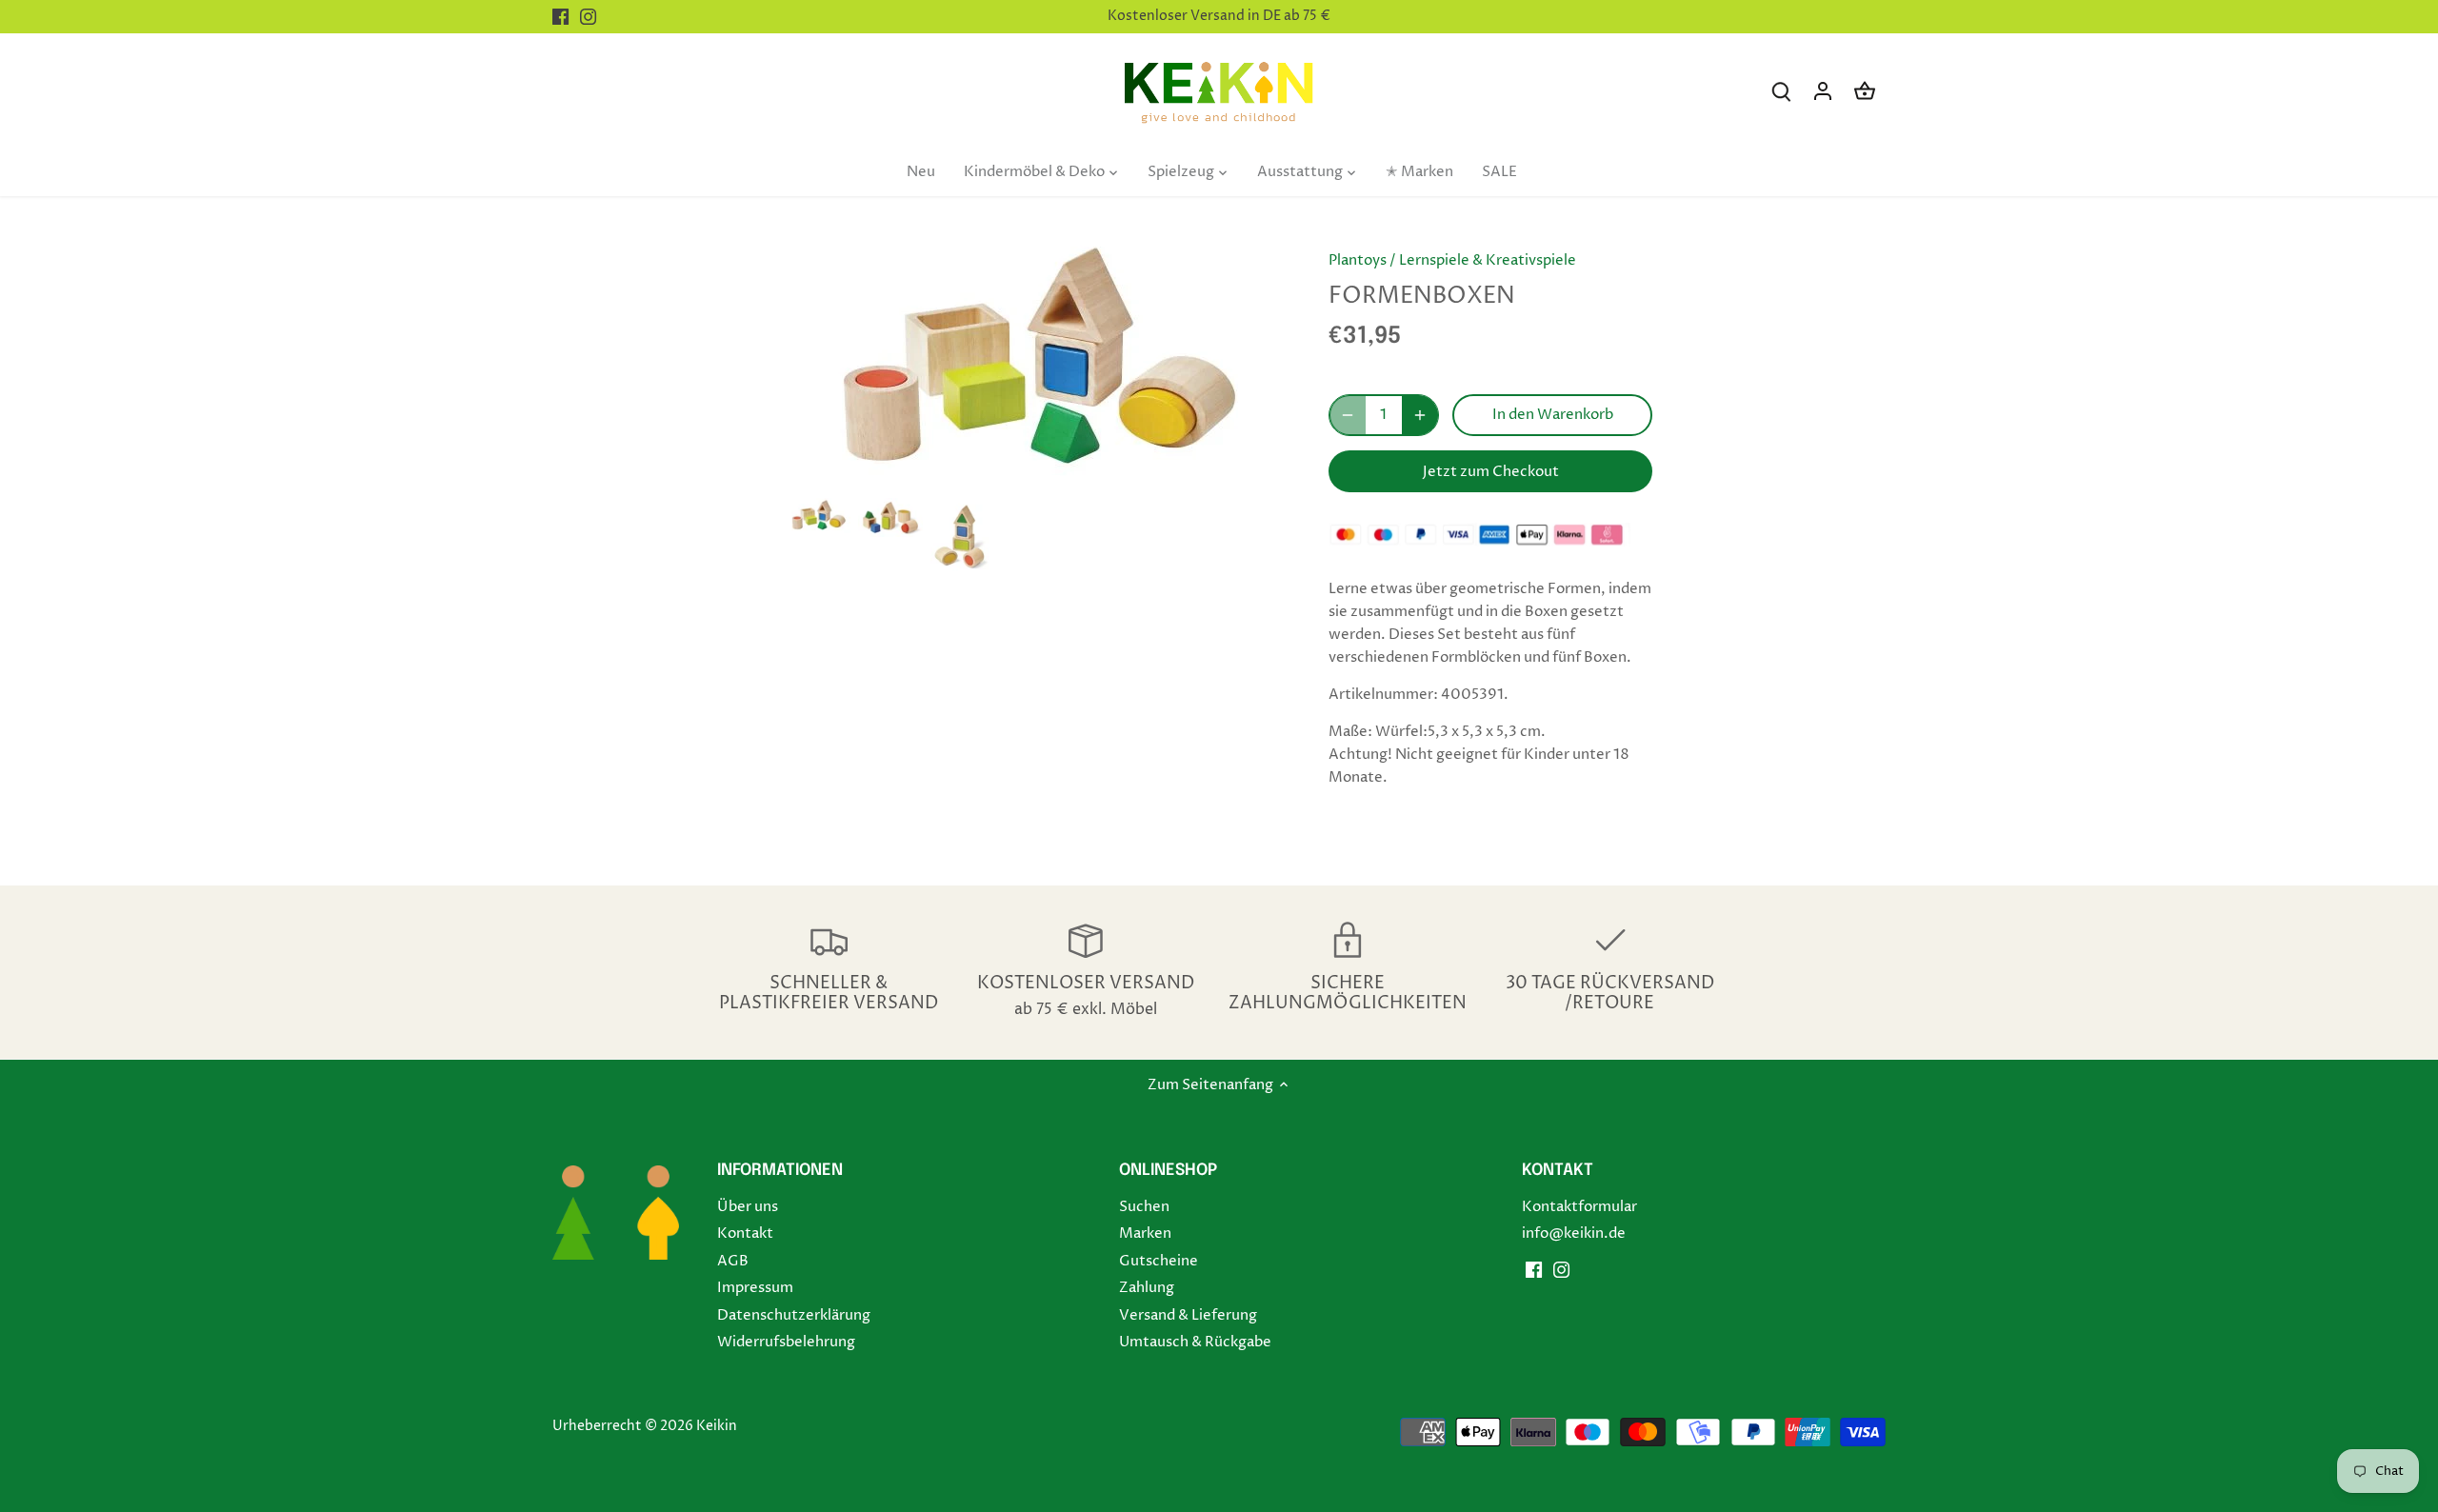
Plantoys (1358, 260)
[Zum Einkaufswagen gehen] (1865, 91)
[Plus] (1420, 415)
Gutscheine (1159, 1261)
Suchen (1144, 1207)
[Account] (1823, 91)
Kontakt (745, 1233)
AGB (733, 1261)
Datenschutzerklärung (794, 1315)
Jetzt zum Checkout (1491, 472)
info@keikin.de (1574, 1233)
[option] (818, 516)
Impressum (755, 1288)
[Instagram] (588, 17)
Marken (1145, 1233)
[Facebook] (560, 17)
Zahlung (1147, 1288)
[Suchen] (1781, 91)
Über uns (748, 1207)
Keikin (717, 1426)
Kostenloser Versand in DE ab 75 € (1219, 16)
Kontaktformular (1579, 1207)
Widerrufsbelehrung (786, 1342)
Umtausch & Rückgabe (1195, 1342)
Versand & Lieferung (1188, 1315)
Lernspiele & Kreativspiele (1488, 260)
